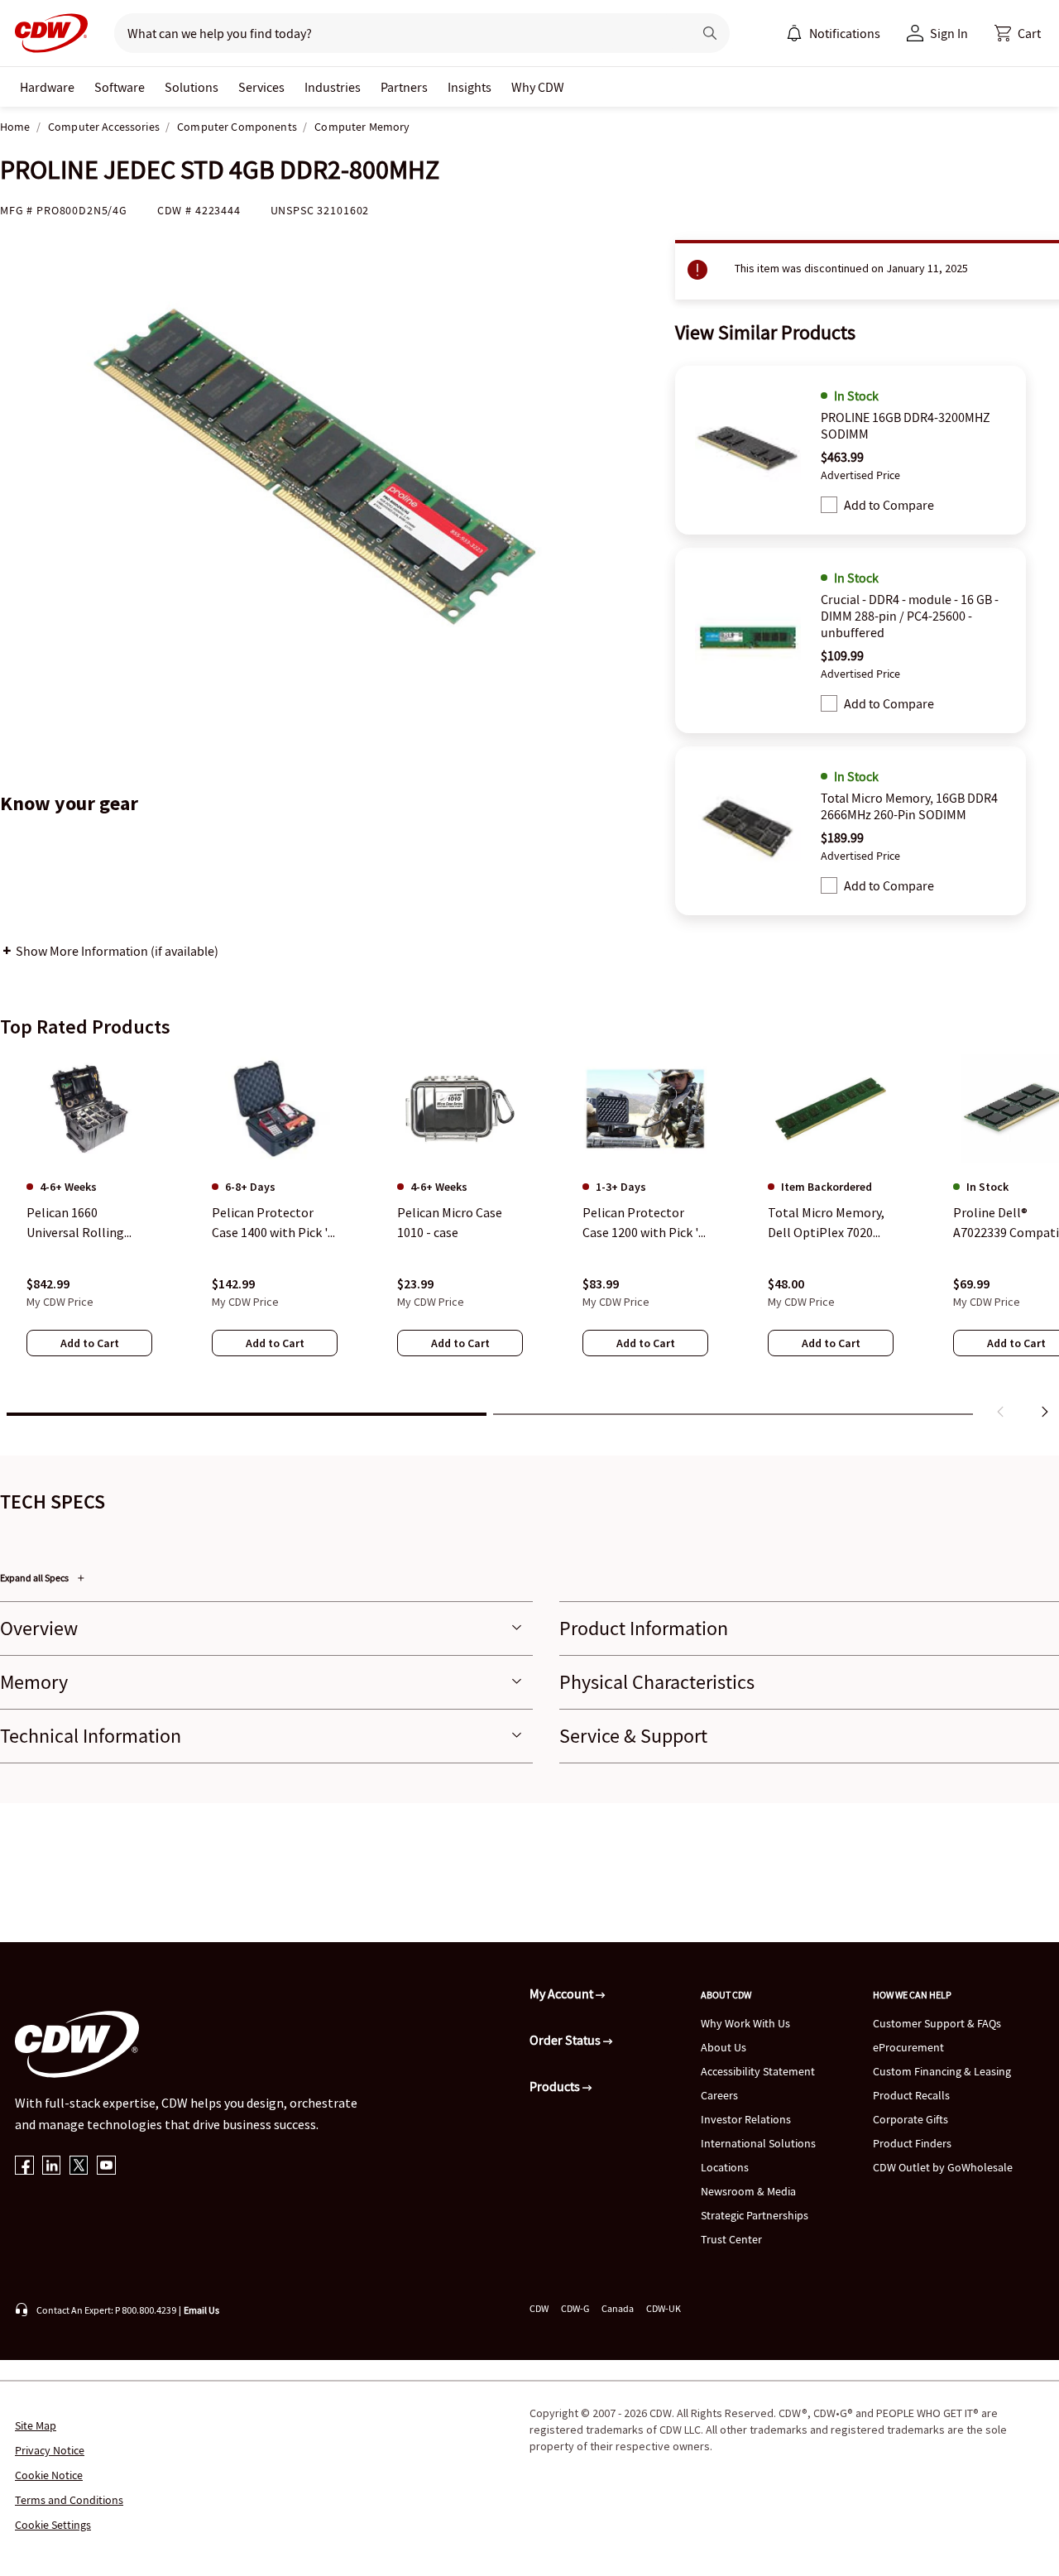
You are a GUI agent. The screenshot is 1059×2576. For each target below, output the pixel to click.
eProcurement (908, 2047)
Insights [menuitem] (470, 87)
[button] (1018, 33)
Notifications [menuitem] (845, 33)
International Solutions (758, 2143)
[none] (47, 87)
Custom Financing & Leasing (942, 2071)
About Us (724, 2047)
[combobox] (397, 33)
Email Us (201, 2310)
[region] (529, 1240)
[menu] (833, 33)
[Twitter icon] (79, 2167)
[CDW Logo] (46, 33)
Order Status (566, 2040)
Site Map (36, 2425)
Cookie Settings (53, 2525)
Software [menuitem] (120, 87)
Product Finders (912, 2143)
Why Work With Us (745, 2023)
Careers (719, 2095)
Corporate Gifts (910, 2119)
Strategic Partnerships (755, 2215)
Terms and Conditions (69, 2500)
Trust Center (731, 2239)
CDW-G (575, 2308)
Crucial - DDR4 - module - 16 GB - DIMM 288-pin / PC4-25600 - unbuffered (910, 616)
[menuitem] (794, 33)
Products (556, 2086)
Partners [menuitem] (404, 87)
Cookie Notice (49, 2475)
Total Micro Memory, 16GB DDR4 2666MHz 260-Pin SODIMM (909, 806)
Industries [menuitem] (333, 87)
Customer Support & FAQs (937, 2023)
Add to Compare (889, 505)
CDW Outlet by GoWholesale (943, 2167)
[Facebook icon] (24, 2167)
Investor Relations (746, 2119)
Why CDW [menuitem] (538, 87)
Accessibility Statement (758, 2071)
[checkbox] (829, 505)
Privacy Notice (50, 2450)
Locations (725, 2167)
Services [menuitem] (261, 87)
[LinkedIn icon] (52, 2167)
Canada (618, 2308)
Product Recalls (911, 2095)
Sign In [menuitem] (949, 33)
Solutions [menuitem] (192, 87)
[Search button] (710, 33)
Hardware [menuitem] (47, 87)
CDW (539, 2308)
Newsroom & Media (748, 2191)
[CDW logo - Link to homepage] (46, 33)
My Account (563, 1993)
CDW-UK (664, 2308)
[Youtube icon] (106, 2167)
